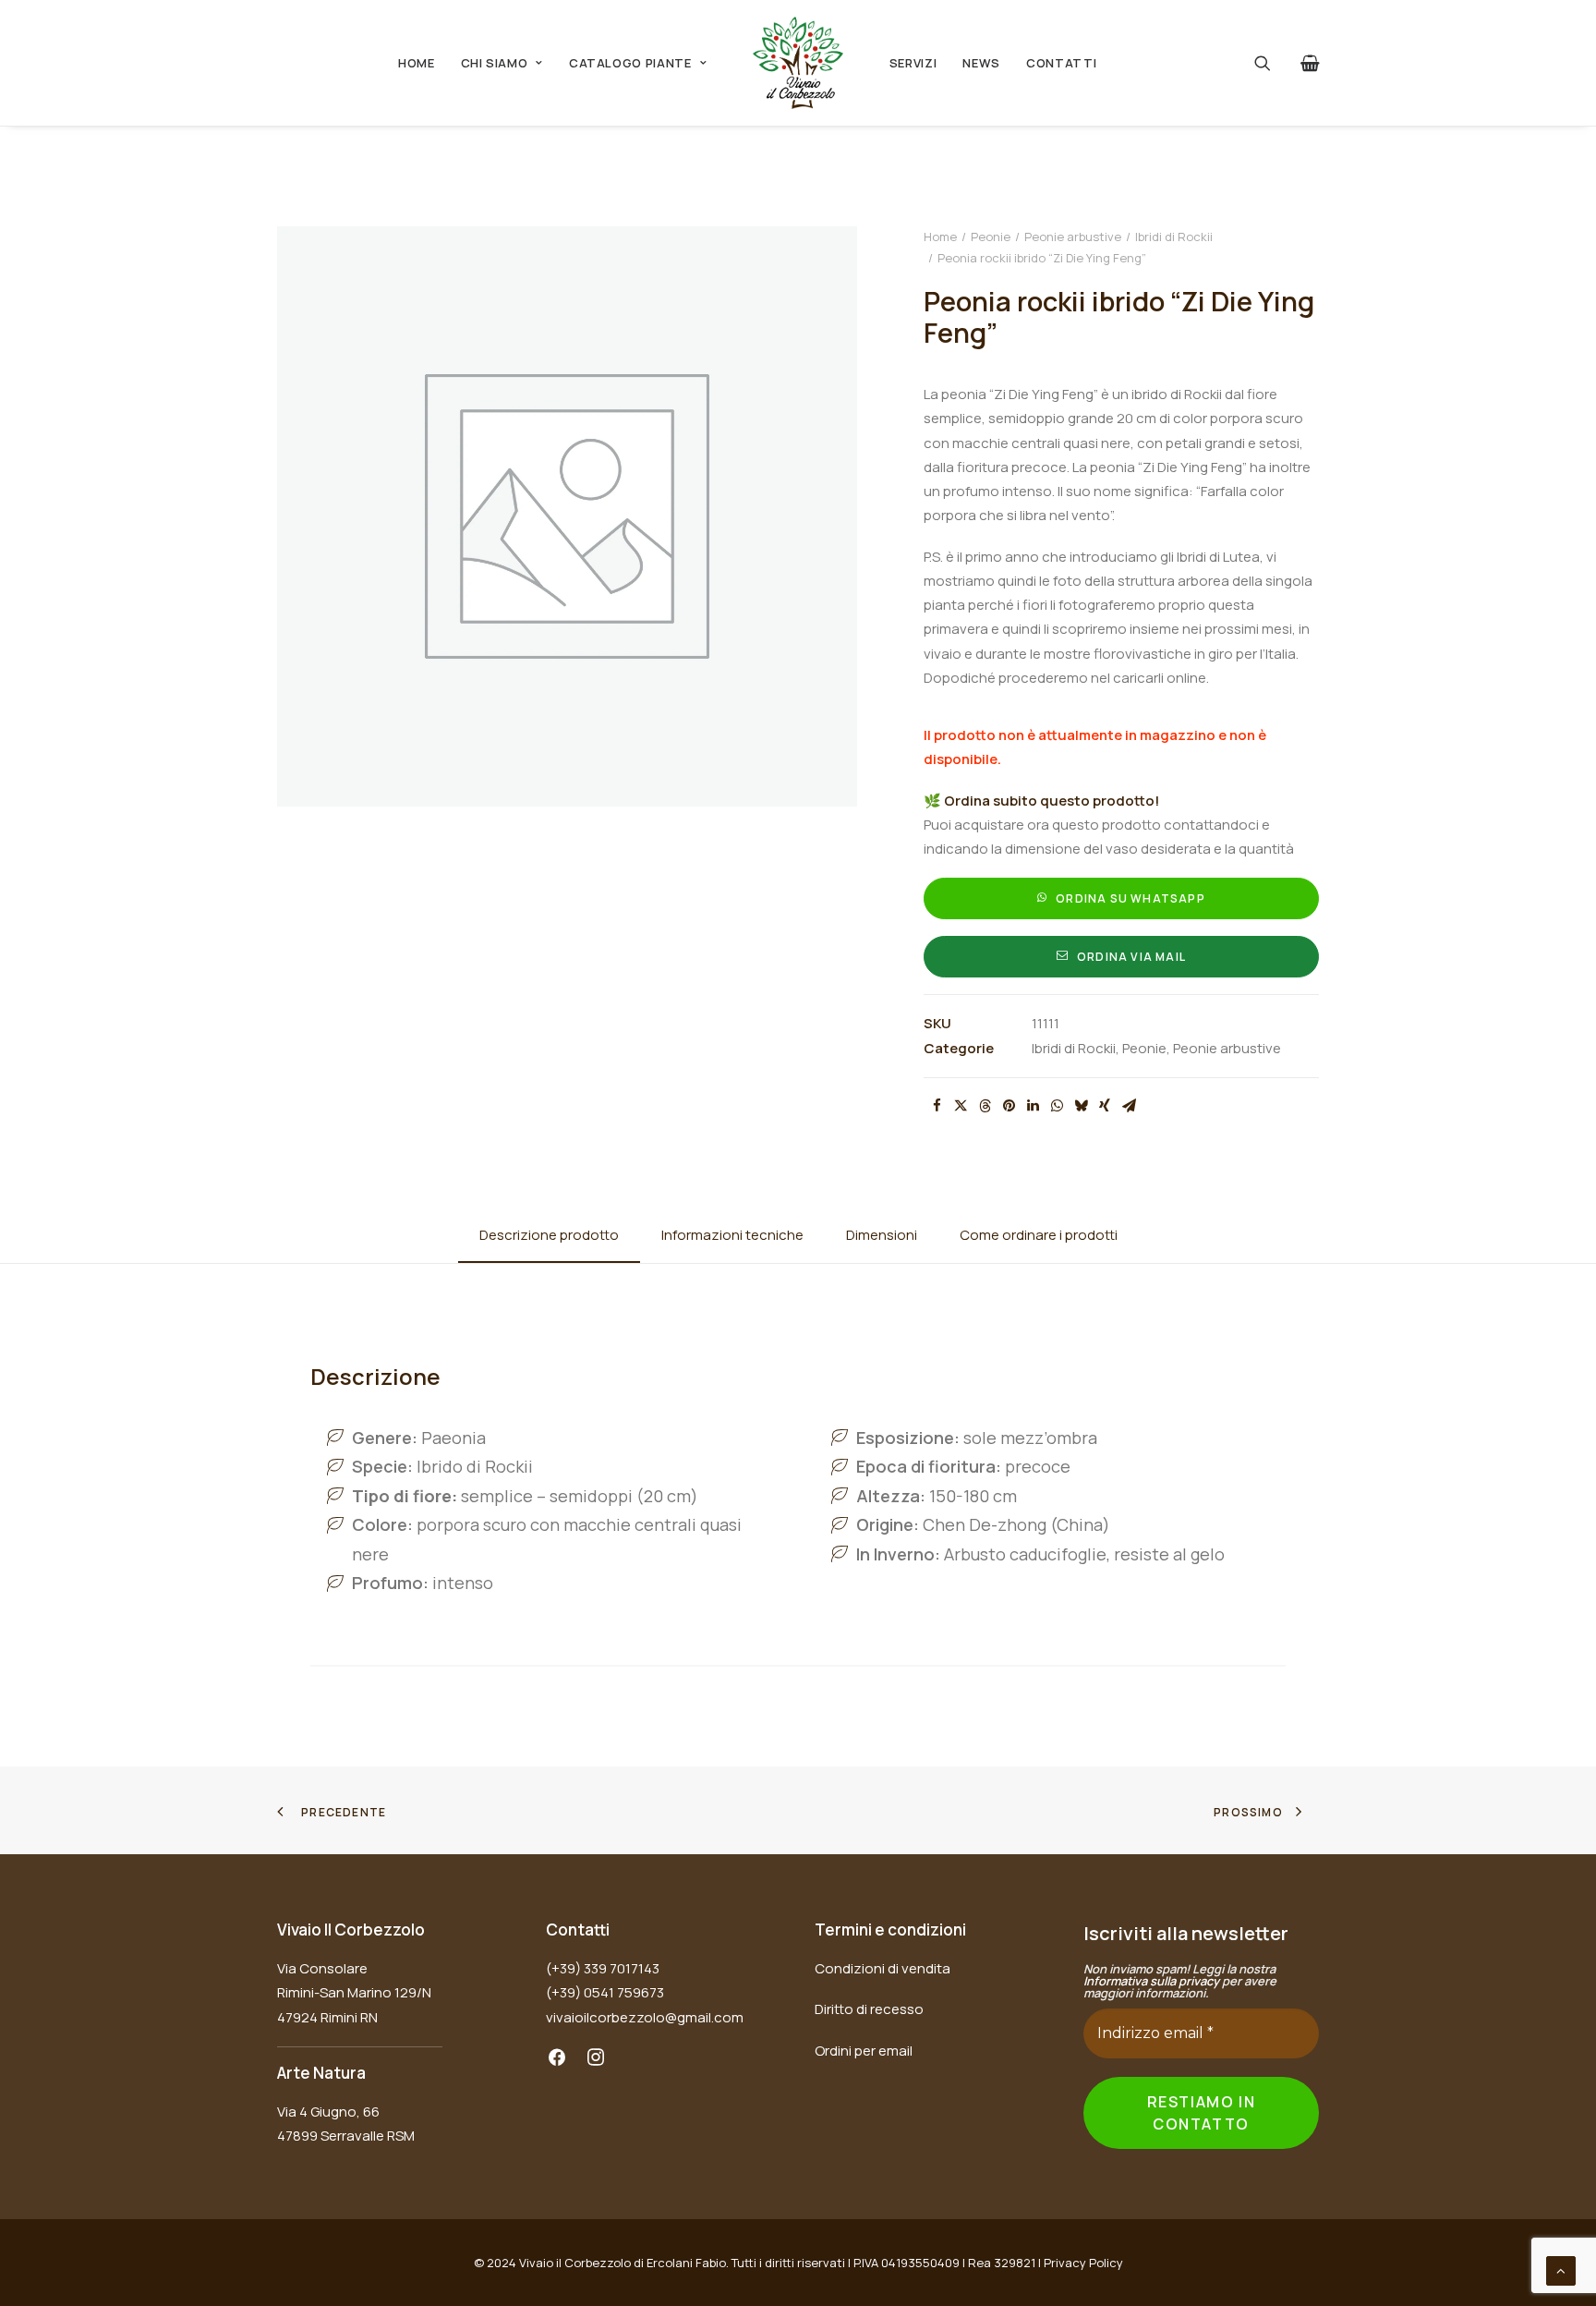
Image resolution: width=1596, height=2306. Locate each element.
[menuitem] (417, 63)
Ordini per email (864, 2051)
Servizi (913, 63)
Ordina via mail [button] (1131, 957)
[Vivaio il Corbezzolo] (798, 63)
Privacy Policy (1083, 2263)
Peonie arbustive (1073, 237)
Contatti (1061, 63)
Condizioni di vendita (883, 1968)
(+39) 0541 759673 (605, 1992)
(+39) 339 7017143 (603, 1968)
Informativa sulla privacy (1151, 1981)
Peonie (991, 237)
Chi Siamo (495, 63)
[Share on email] (1129, 1106)
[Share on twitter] (961, 1106)
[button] (1274, 63)
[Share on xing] (1105, 1106)
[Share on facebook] (937, 1106)
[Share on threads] (985, 1106)
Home (417, 63)
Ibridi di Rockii (1174, 237)
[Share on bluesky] (1081, 1106)
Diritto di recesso (869, 2009)
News (981, 63)
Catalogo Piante (630, 63)
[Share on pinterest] (1009, 1106)
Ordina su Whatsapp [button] (1130, 898)
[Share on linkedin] (1033, 1106)
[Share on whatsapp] (1057, 1106)
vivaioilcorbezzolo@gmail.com (645, 2017)
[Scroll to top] (1561, 2270)
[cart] (1306, 63)
